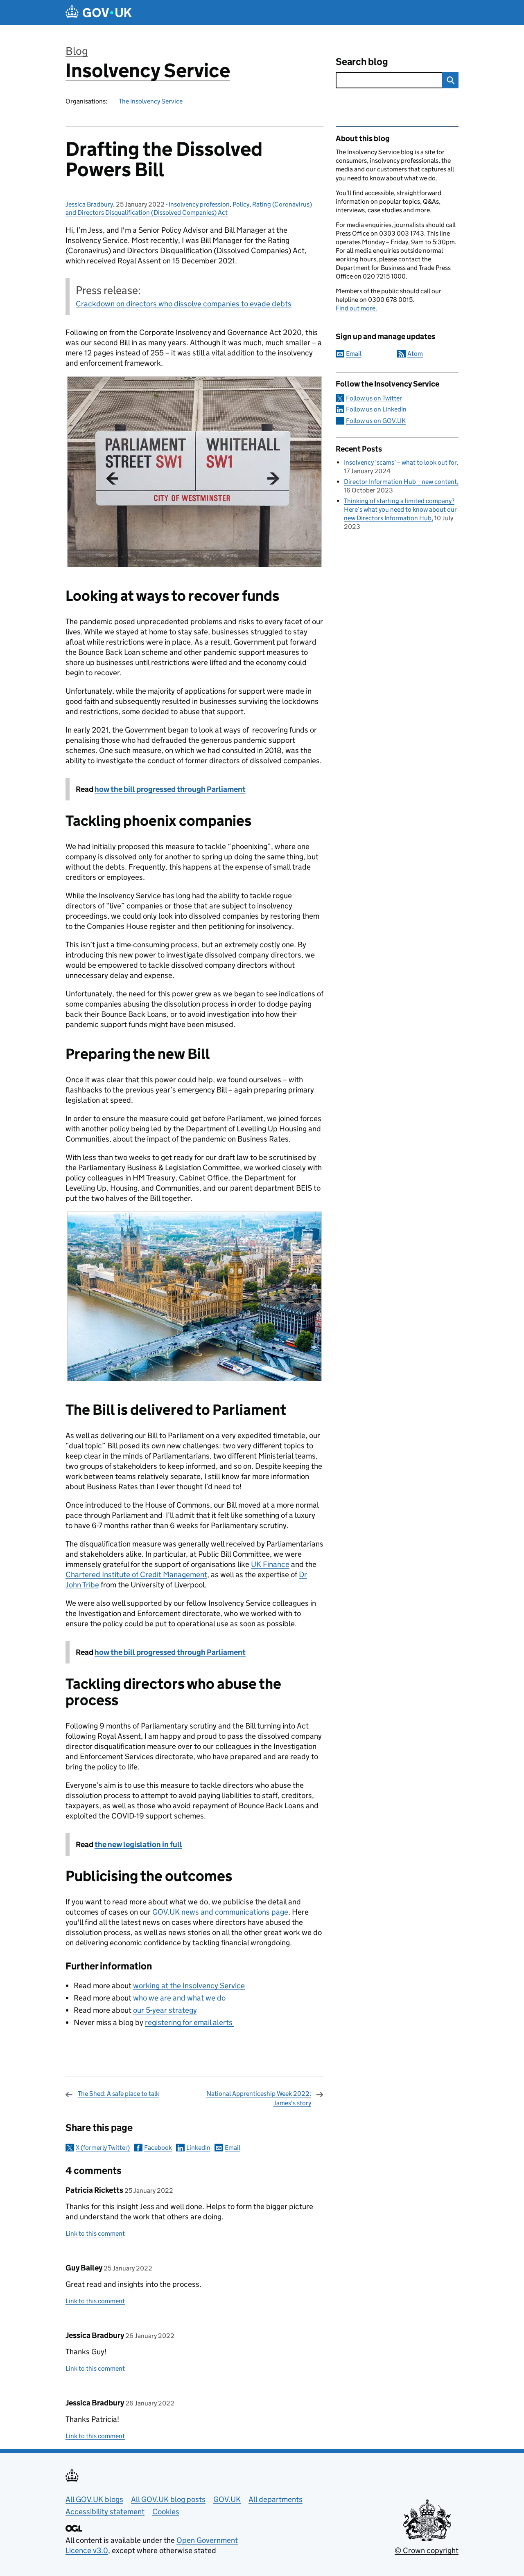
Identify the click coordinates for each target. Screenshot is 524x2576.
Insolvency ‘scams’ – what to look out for (400, 462)
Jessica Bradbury (89, 204)
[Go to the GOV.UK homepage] (99, 12)
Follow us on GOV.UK (376, 421)
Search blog (362, 62)
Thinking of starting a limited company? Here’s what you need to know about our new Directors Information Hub (400, 509)
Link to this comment (95, 2233)
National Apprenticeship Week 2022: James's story (259, 2098)
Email (233, 2148)
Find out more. (356, 308)
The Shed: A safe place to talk (119, 2094)
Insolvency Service (148, 71)
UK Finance (270, 1564)
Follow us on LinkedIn (376, 409)
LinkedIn (198, 2148)
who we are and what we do (179, 1998)
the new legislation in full (138, 1844)
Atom (415, 354)
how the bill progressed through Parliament (170, 789)
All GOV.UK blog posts (168, 2499)
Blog (77, 51)
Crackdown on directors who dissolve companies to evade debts (184, 304)
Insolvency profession (199, 204)
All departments (276, 2499)
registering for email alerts (190, 2022)
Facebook (158, 2148)
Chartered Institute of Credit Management (136, 1575)
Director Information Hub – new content (400, 482)
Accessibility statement (105, 2512)
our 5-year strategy (165, 2010)
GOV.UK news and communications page (220, 1912)
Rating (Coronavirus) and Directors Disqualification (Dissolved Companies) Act (189, 208)
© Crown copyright (427, 2550)
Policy (241, 204)
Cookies (166, 2512)
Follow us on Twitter (374, 398)
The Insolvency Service (151, 101)
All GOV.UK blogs (94, 2499)
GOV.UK (227, 2499)
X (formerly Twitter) (103, 2148)
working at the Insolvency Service (189, 1986)
